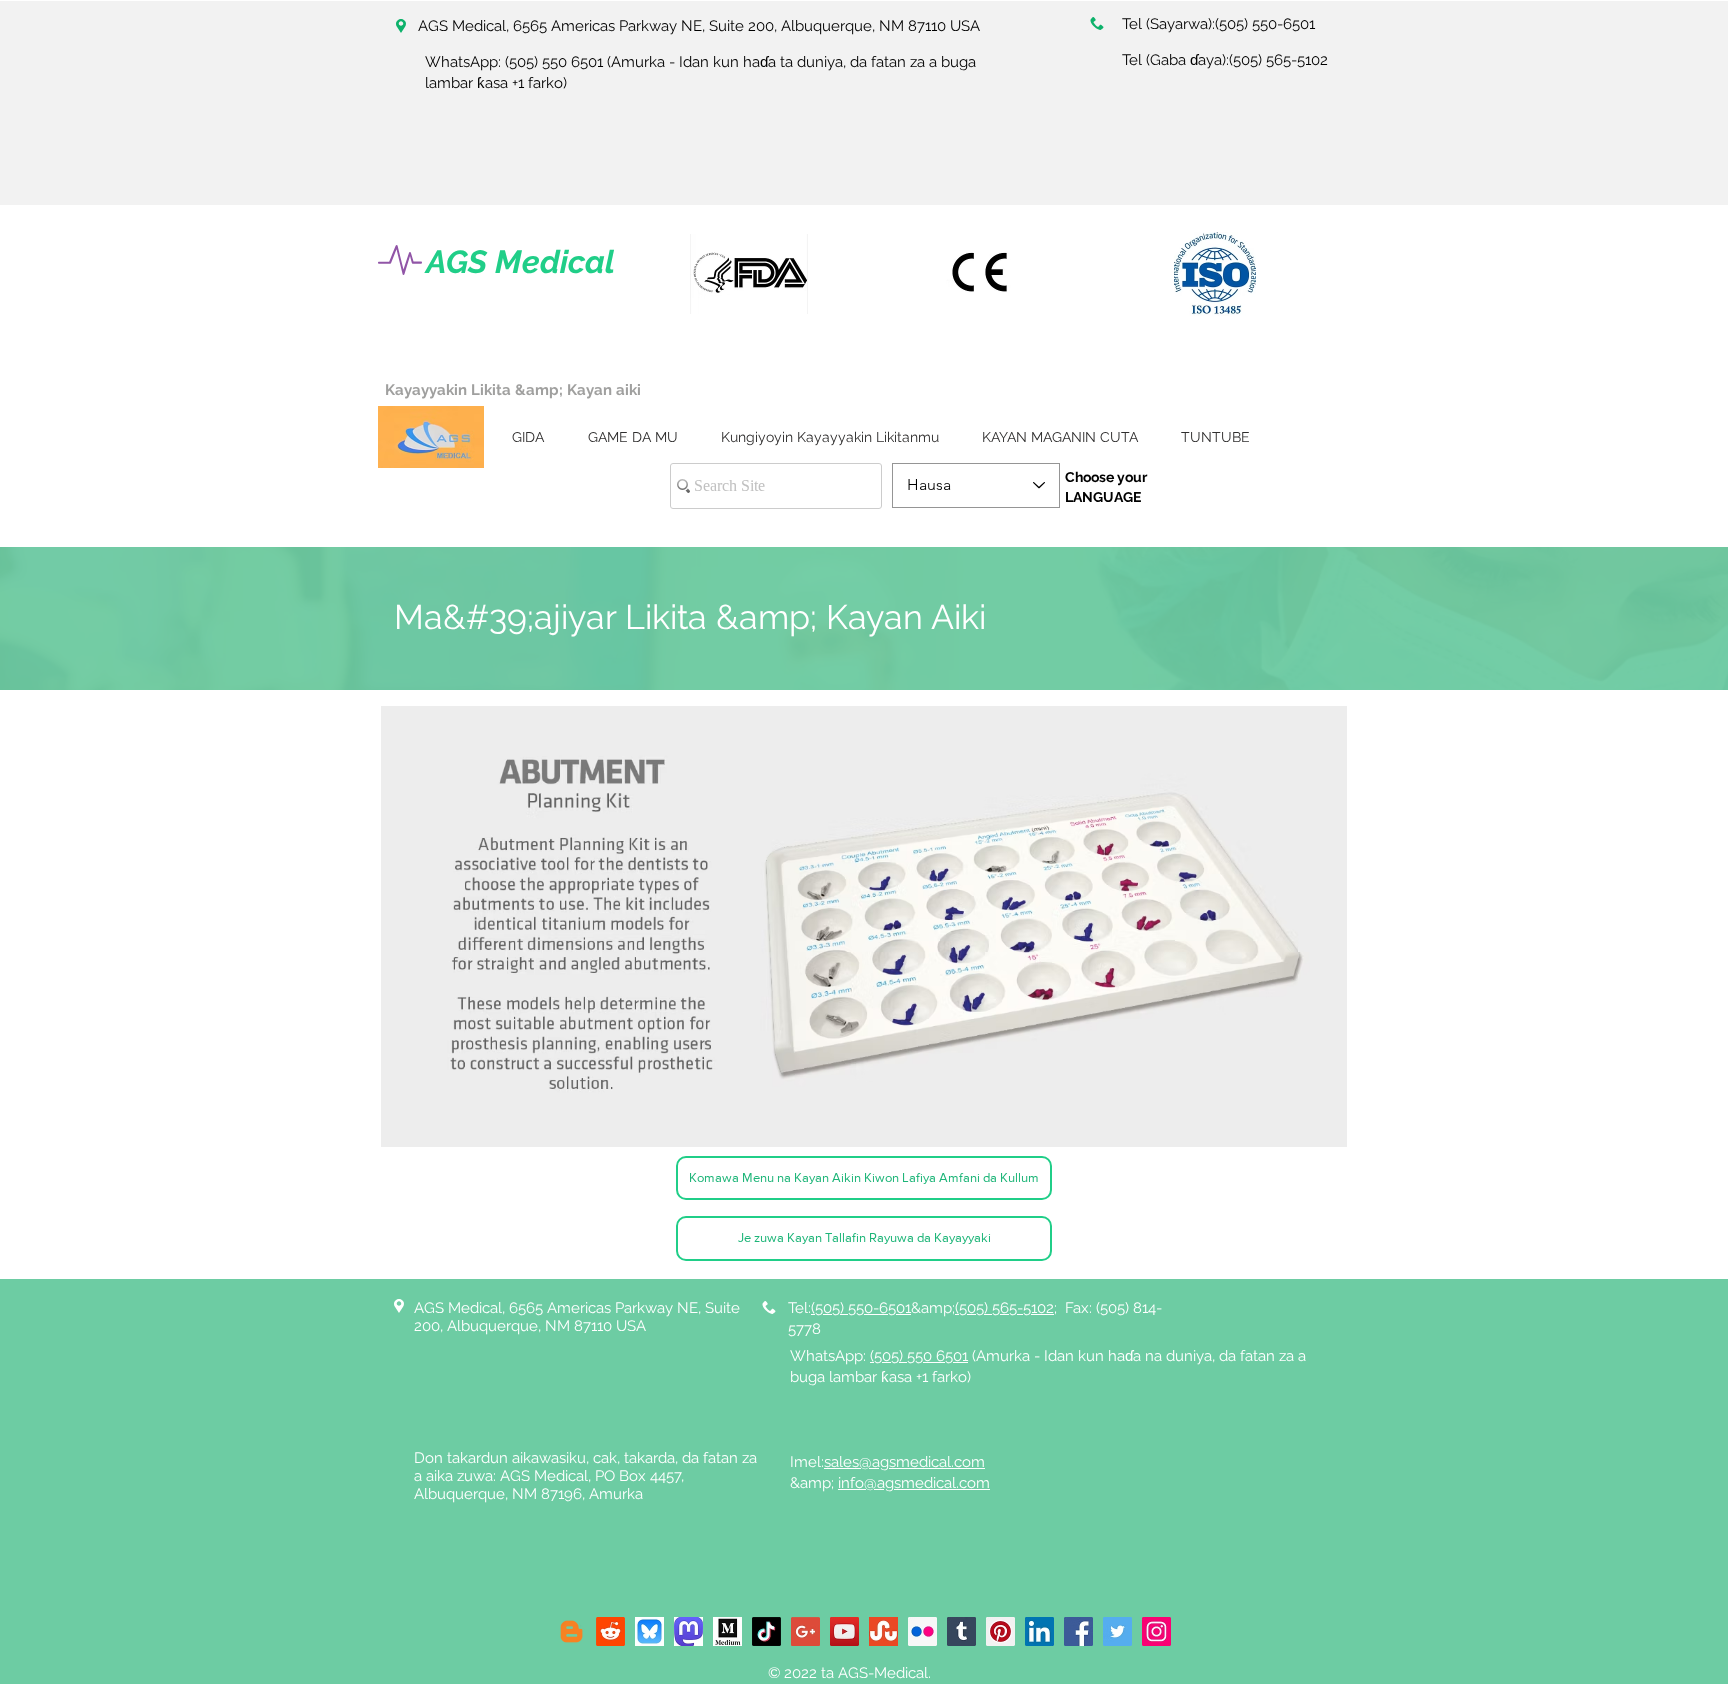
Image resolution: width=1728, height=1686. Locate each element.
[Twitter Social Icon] (1117, 1631)
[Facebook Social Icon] (1078, 1631)
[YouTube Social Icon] (844, 1631)
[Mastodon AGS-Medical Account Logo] (688, 1631)
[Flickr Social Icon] (922, 1631)
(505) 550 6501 (554, 62)
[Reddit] (610, 1631)
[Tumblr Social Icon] (961, 1631)
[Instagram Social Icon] (1156, 1631)
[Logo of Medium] (727, 1631)
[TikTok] (766, 1631)
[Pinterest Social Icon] (1000, 1631)
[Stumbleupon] (883, 1631)
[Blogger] (571, 1631)
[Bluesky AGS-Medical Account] (649, 1631)
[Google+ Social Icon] (805, 1631)
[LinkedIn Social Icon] (1039, 1631)
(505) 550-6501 (1265, 24)
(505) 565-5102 (1278, 60)
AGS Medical (520, 261)
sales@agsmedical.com (904, 1462)
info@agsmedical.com (914, 1483)
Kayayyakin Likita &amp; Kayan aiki (513, 390)
